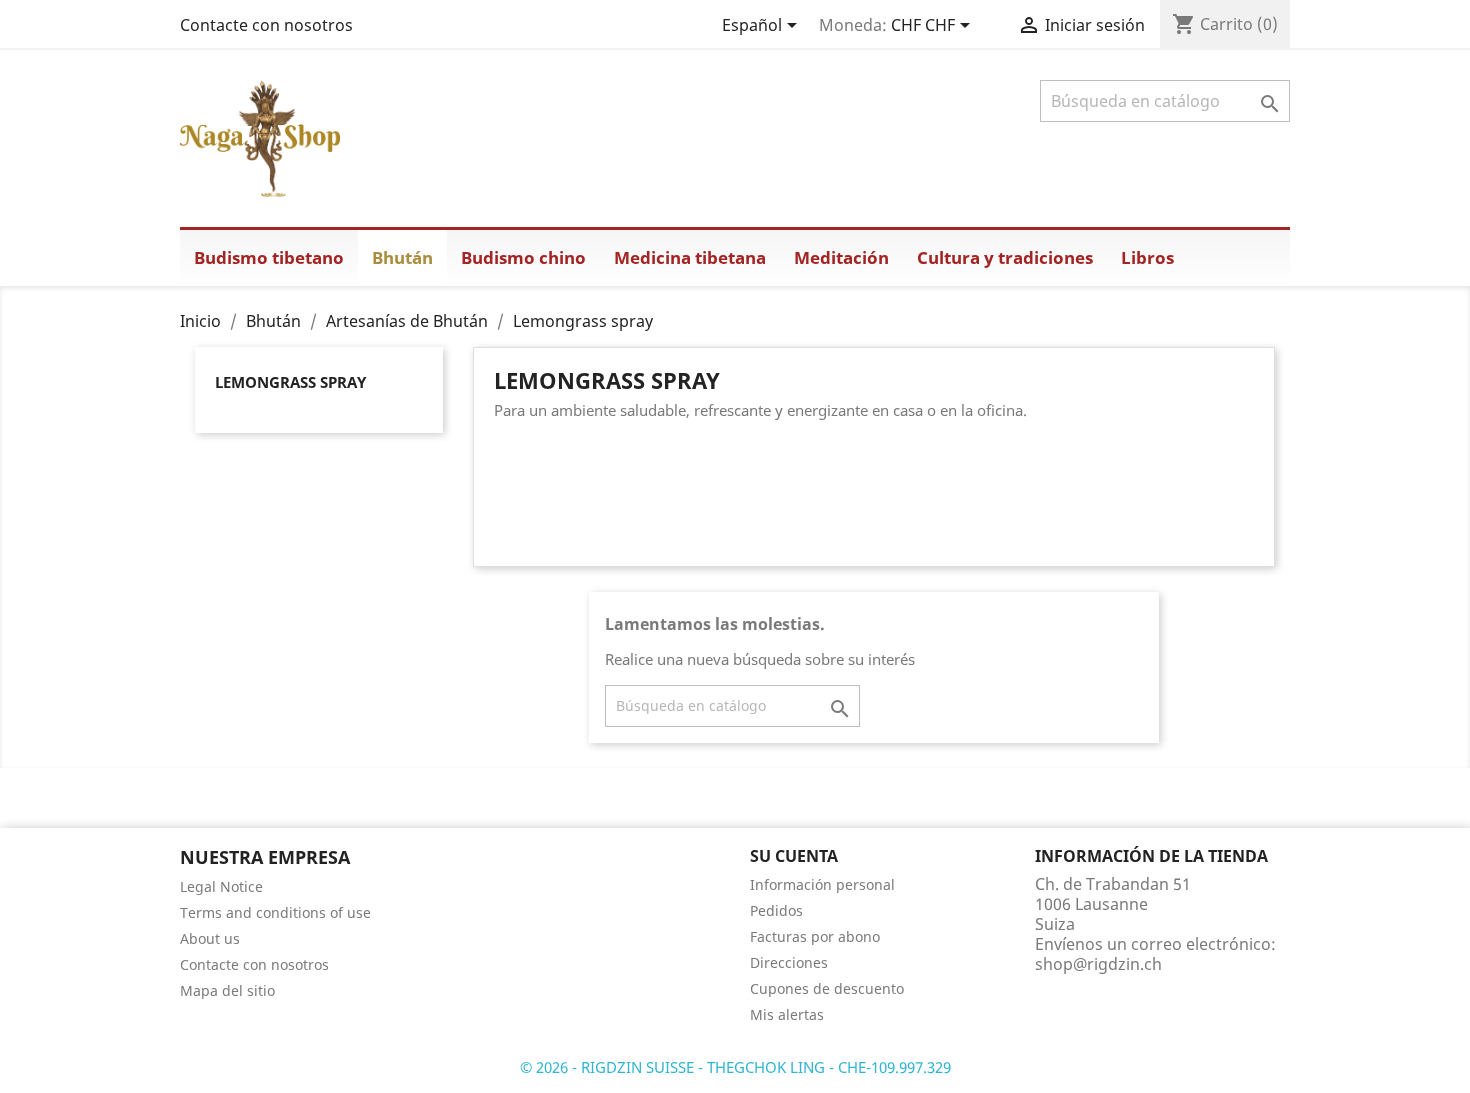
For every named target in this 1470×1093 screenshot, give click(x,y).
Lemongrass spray (290, 382)
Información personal (822, 884)
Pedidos (776, 910)
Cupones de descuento (827, 988)
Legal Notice (221, 886)
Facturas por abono (815, 936)
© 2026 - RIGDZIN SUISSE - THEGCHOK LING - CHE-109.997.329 (735, 1067)
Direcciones (789, 962)
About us (210, 938)
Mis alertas (787, 1014)
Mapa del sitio (227, 990)
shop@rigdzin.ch (1098, 964)
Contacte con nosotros (266, 25)
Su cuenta (794, 856)
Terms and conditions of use (275, 912)
